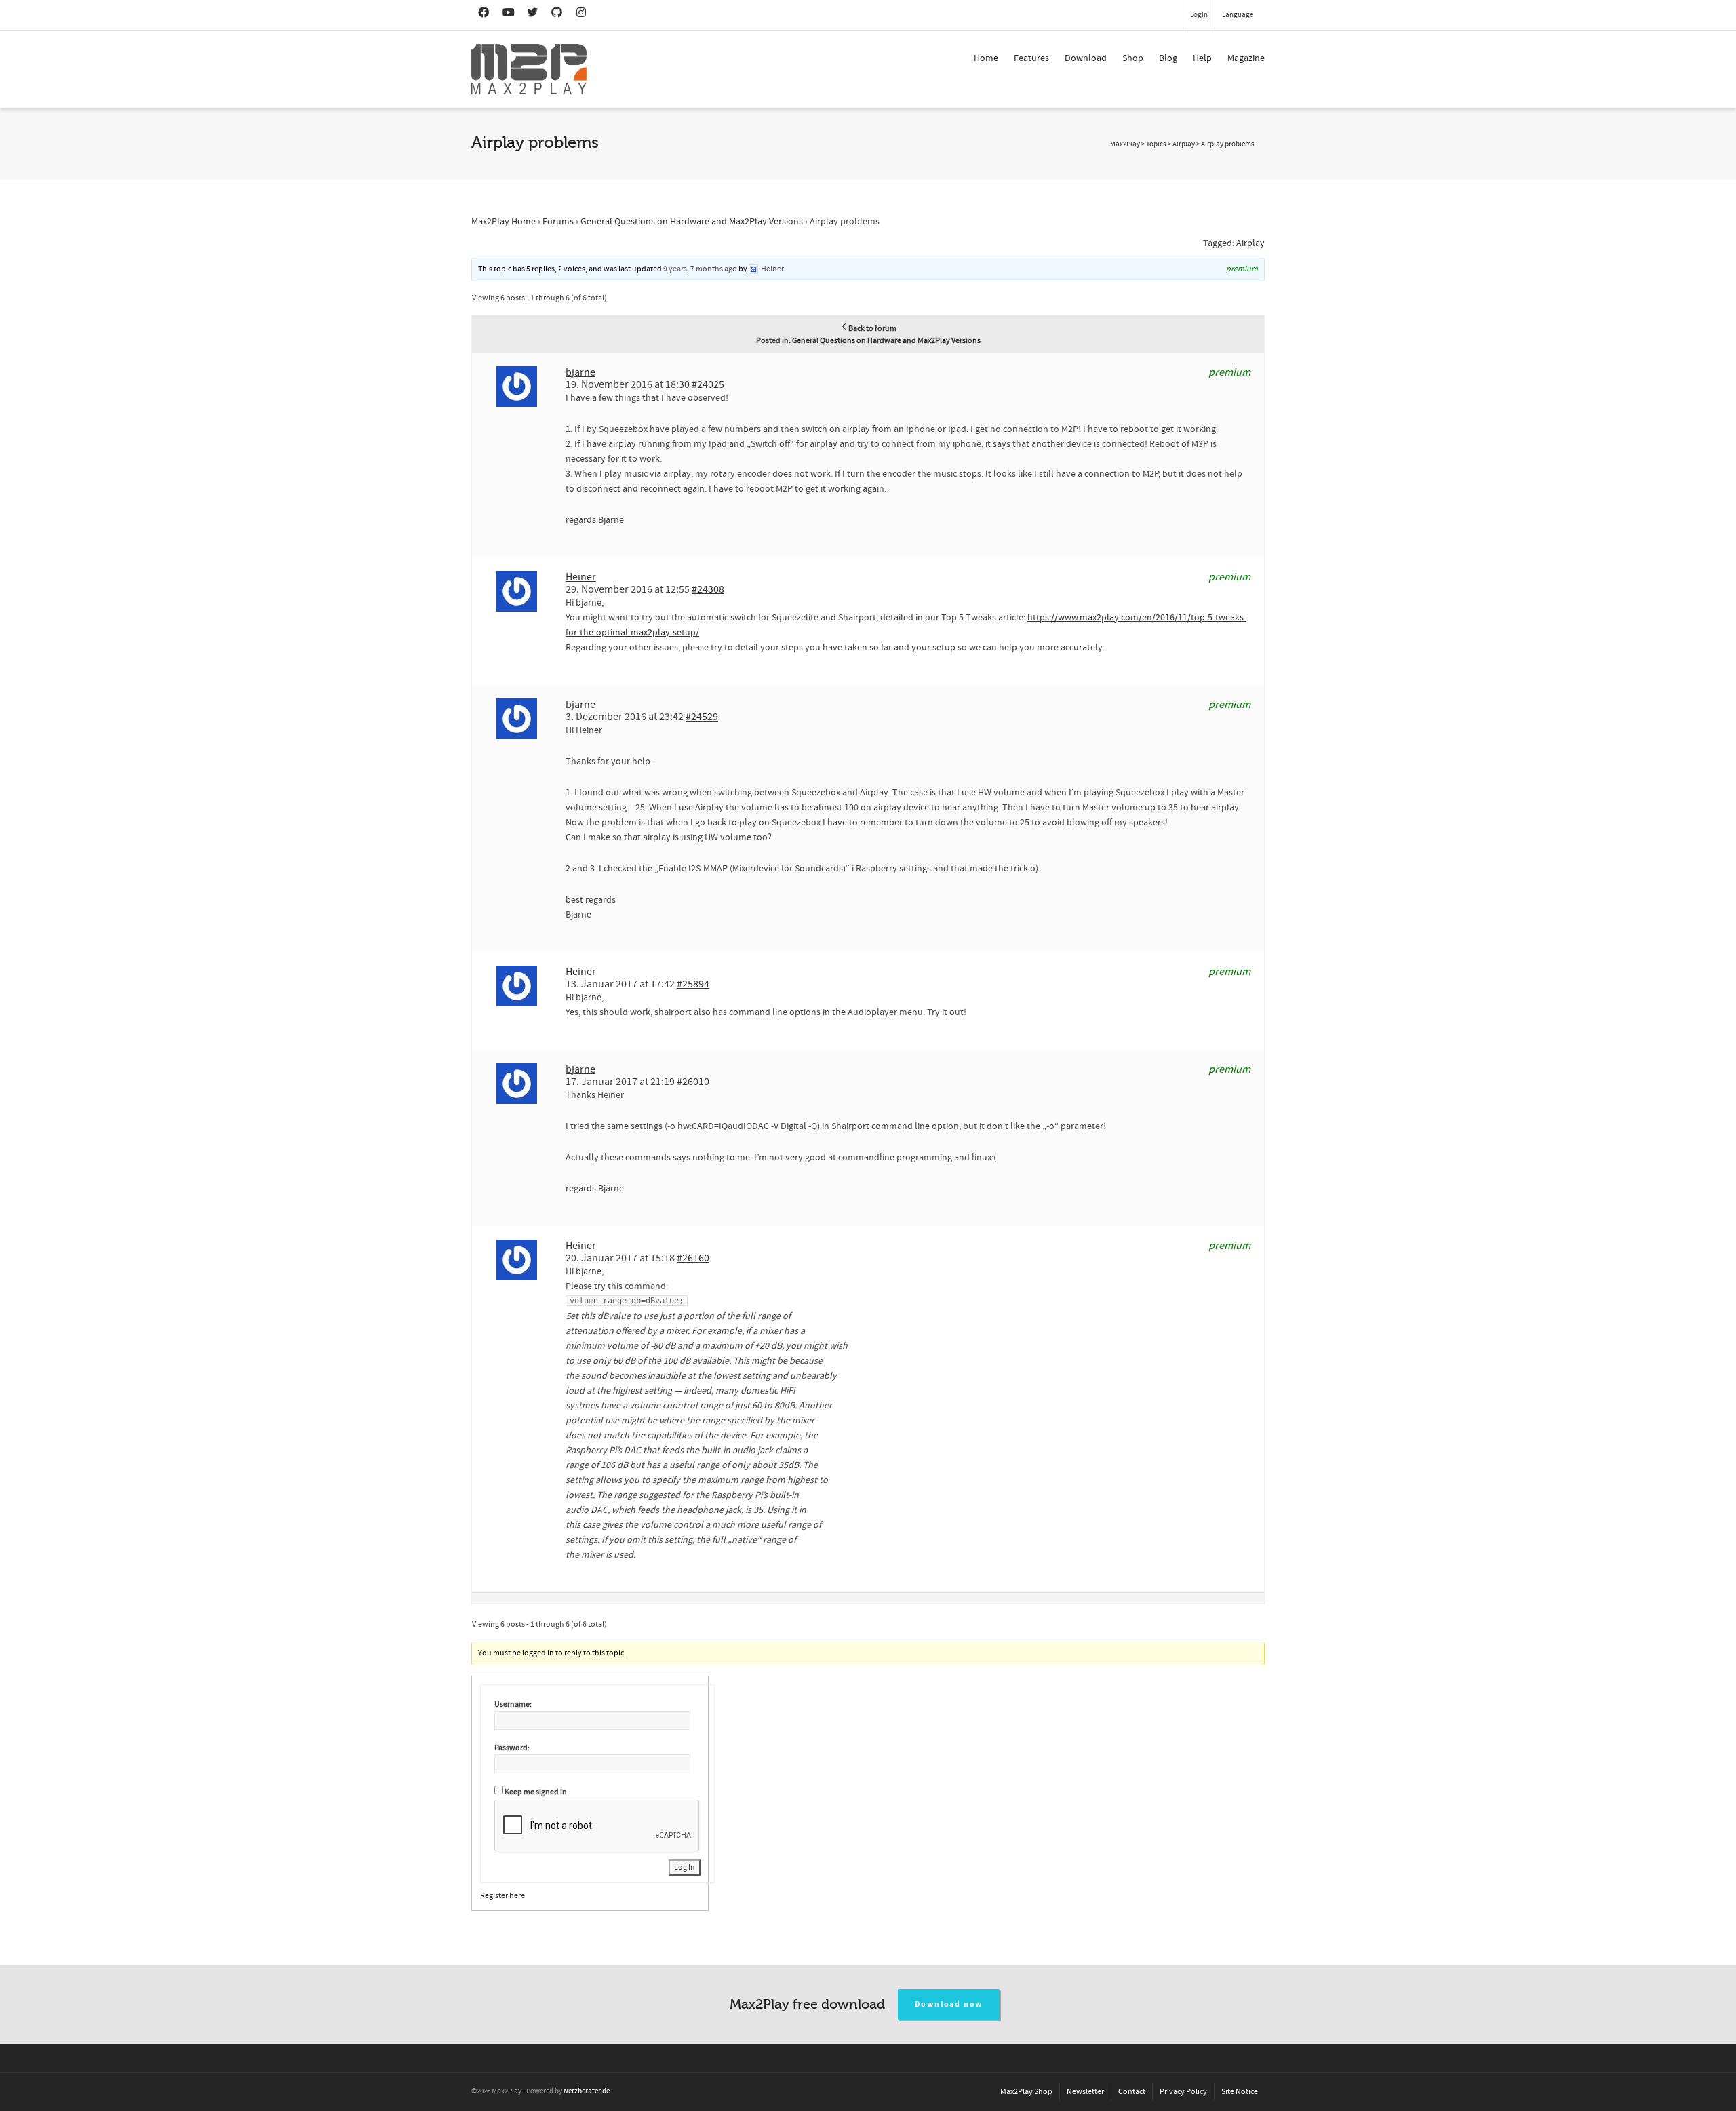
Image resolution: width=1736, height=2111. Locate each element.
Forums (558, 222)
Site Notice (1240, 2092)
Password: (512, 1748)
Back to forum (872, 329)
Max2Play (1125, 144)
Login (1199, 15)
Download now (949, 2004)
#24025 (708, 384)
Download (1086, 58)
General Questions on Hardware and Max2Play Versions (692, 222)
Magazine (1246, 58)
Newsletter (1085, 2092)
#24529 (702, 717)
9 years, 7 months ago (700, 269)
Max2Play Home (504, 222)
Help (1202, 58)
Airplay (1250, 243)
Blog (1168, 58)
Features (1031, 58)
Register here (502, 1896)
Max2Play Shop (1026, 2092)
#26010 (693, 1082)
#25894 (693, 984)
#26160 (693, 1258)
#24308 (708, 589)
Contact (1132, 2092)
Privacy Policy (1183, 2092)
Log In (685, 1867)
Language (1238, 15)
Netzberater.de (587, 2091)
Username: (513, 1704)
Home (986, 58)
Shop (1133, 58)
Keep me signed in (536, 1792)
